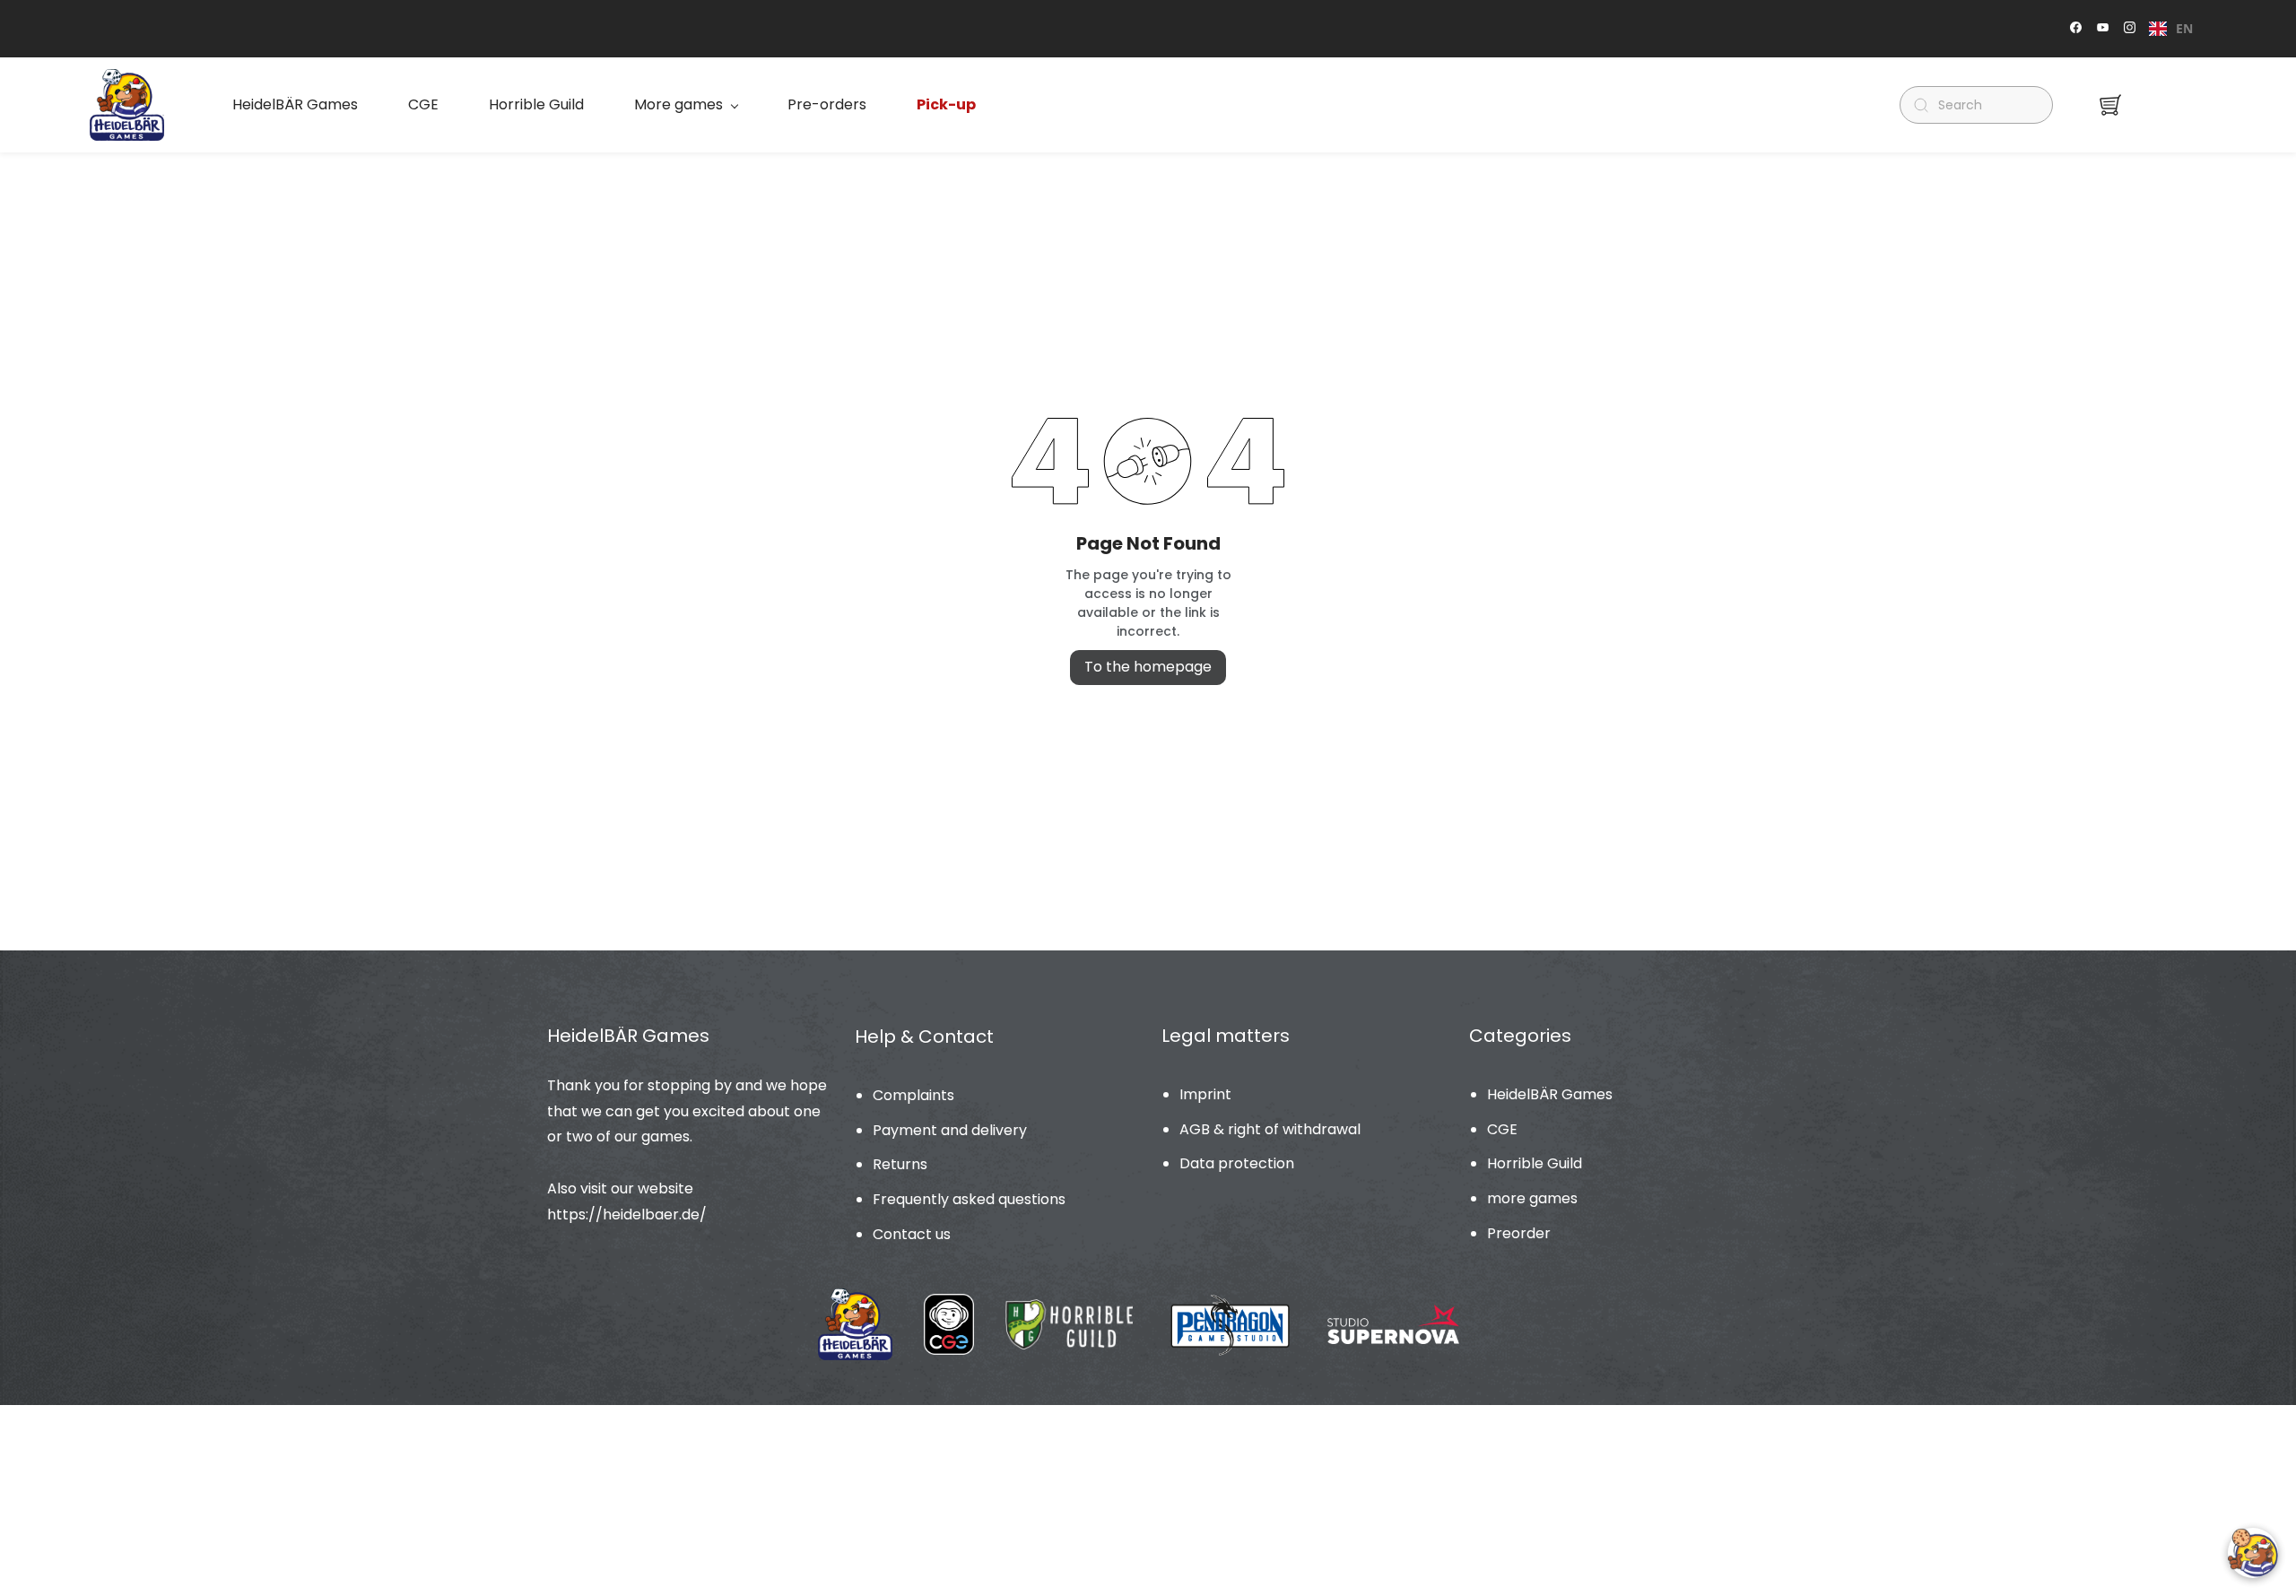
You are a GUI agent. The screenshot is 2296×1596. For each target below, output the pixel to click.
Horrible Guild (1535, 1163)
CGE (1502, 1129)
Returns (900, 1164)
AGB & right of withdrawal (1270, 1129)
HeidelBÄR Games (1550, 1094)
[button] (2110, 105)
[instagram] (2130, 29)
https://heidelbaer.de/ (627, 1214)
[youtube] (2103, 29)
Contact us (912, 1234)
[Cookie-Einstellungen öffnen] (2253, 1553)
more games (1532, 1198)
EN (2184, 28)
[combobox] (2171, 29)
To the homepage (1148, 667)
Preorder (1519, 1233)
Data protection (1237, 1163)
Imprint (1205, 1094)
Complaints (913, 1095)
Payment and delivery (950, 1130)
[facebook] (2076, 29)
